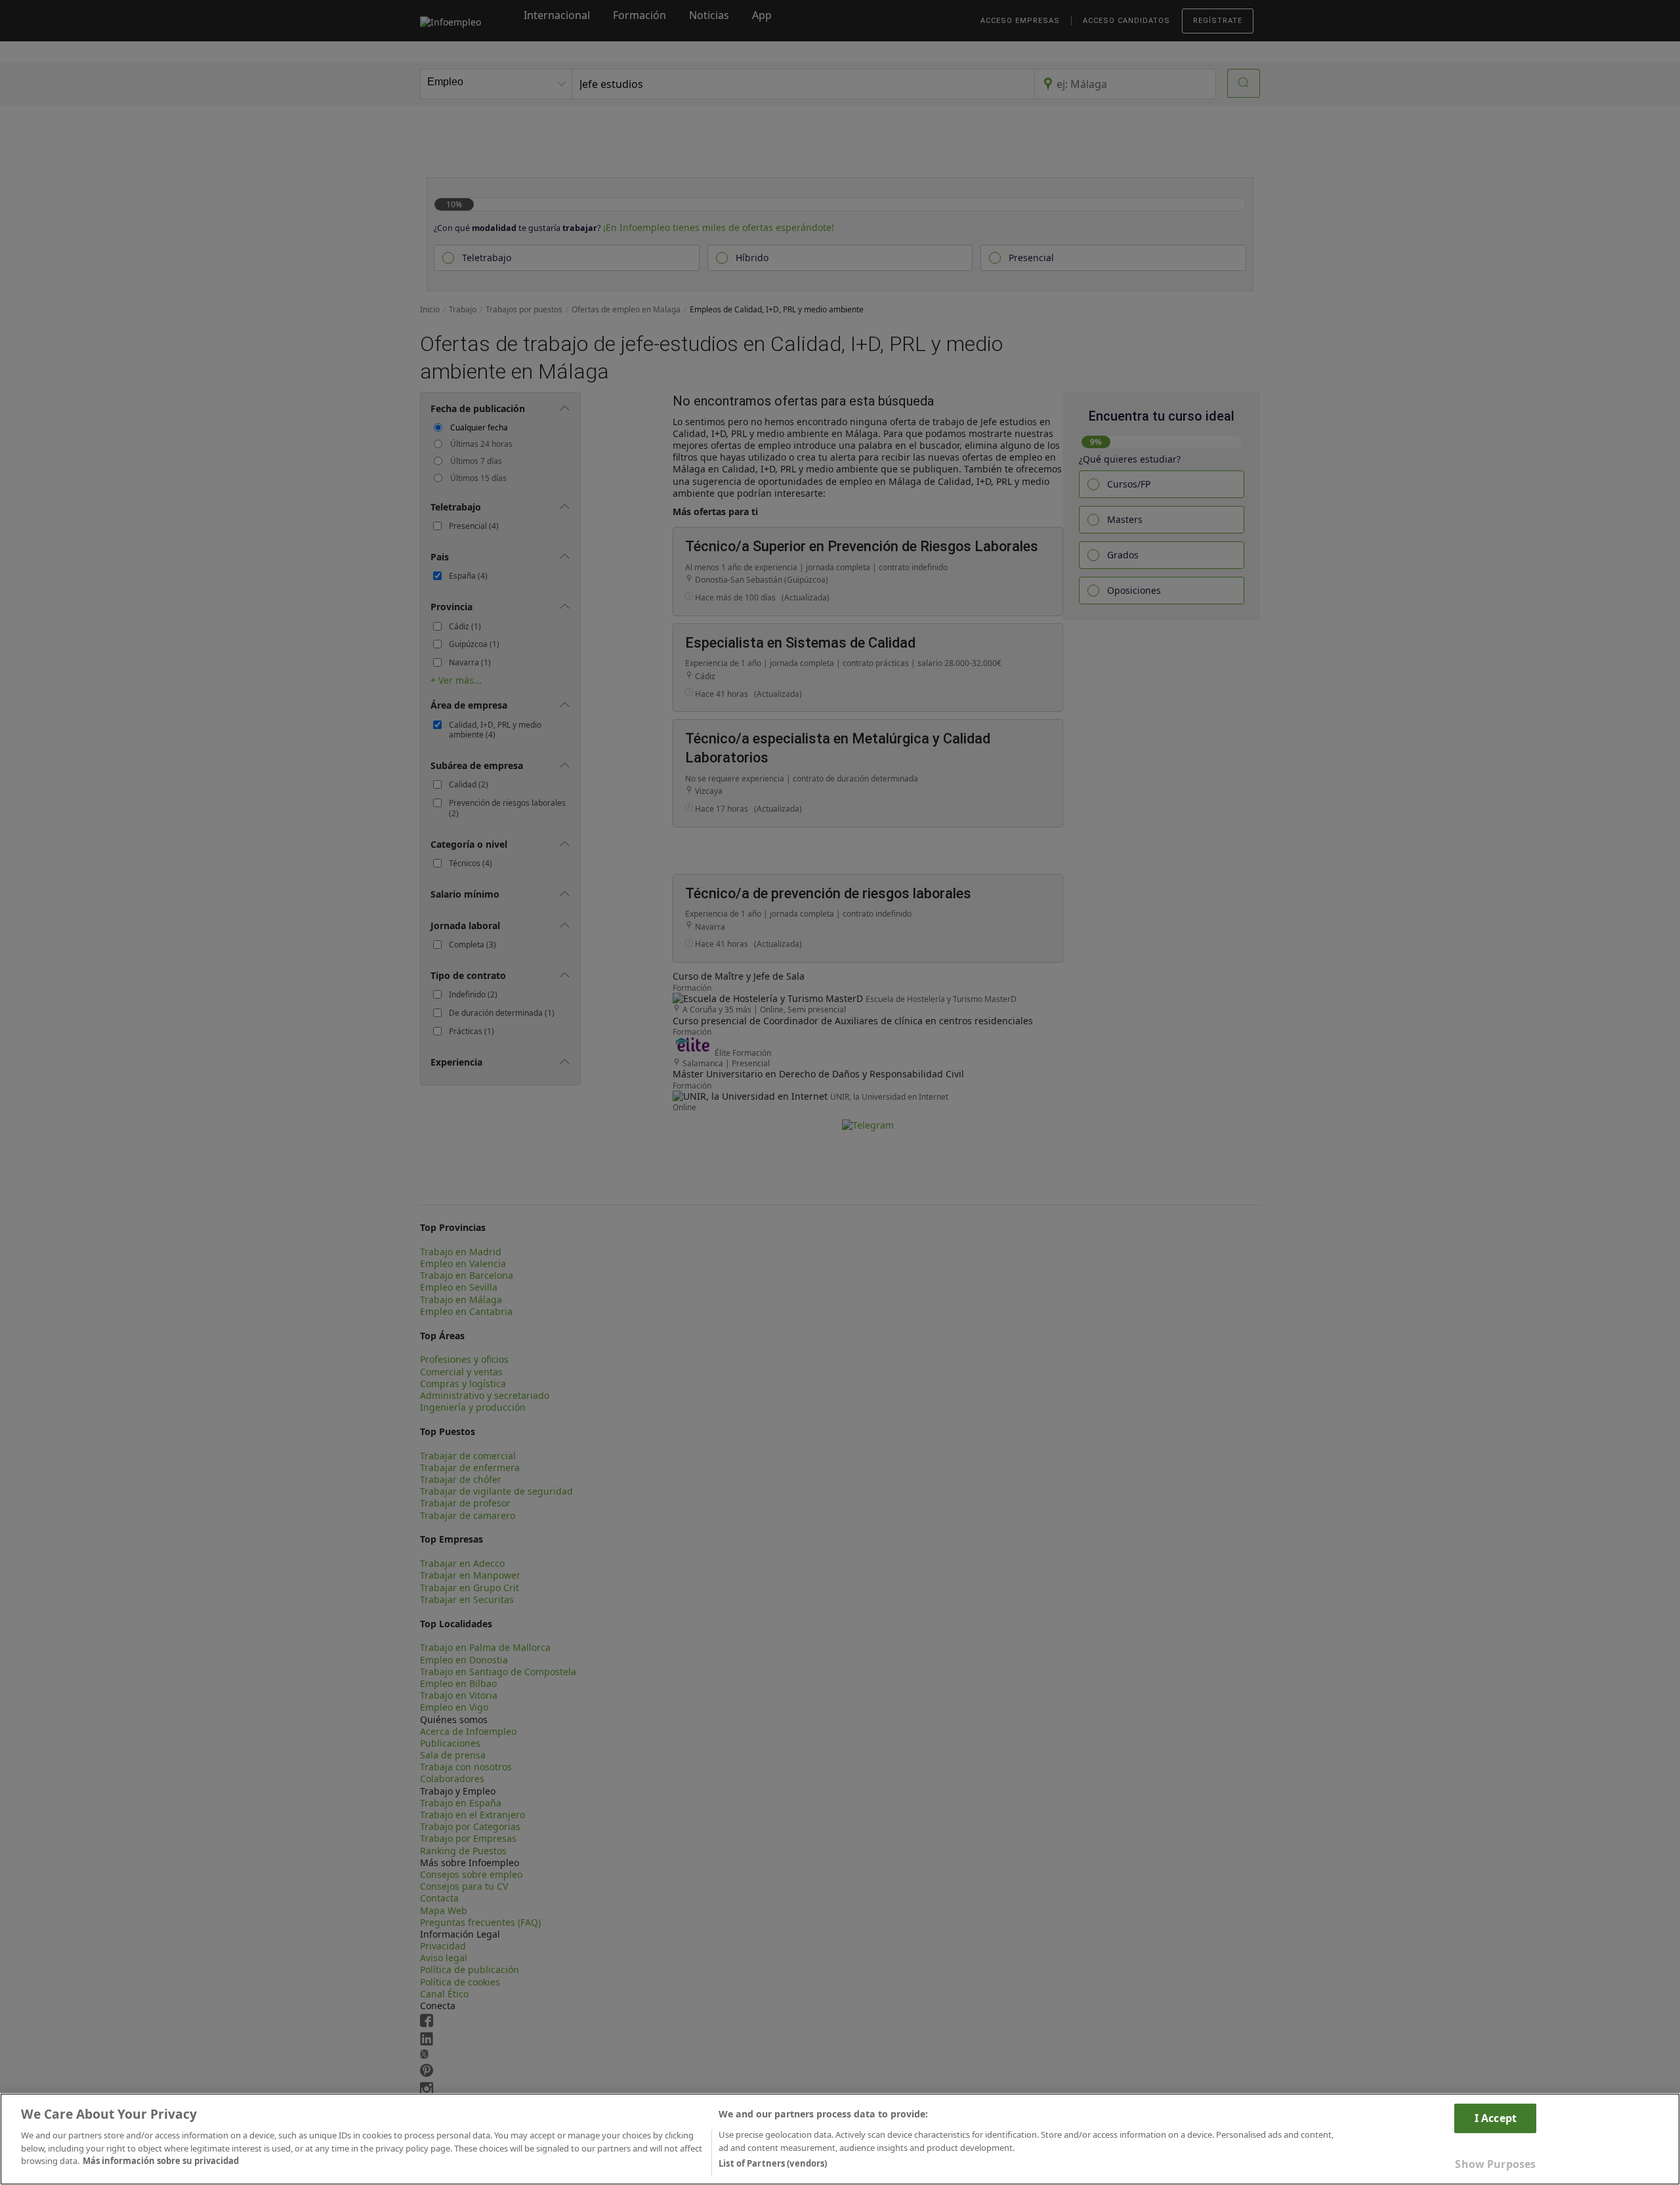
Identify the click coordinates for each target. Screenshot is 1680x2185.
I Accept (1496, 2118)
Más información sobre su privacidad (161, 2161)
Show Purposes (1495, 2164)
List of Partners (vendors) (773, 2163)
